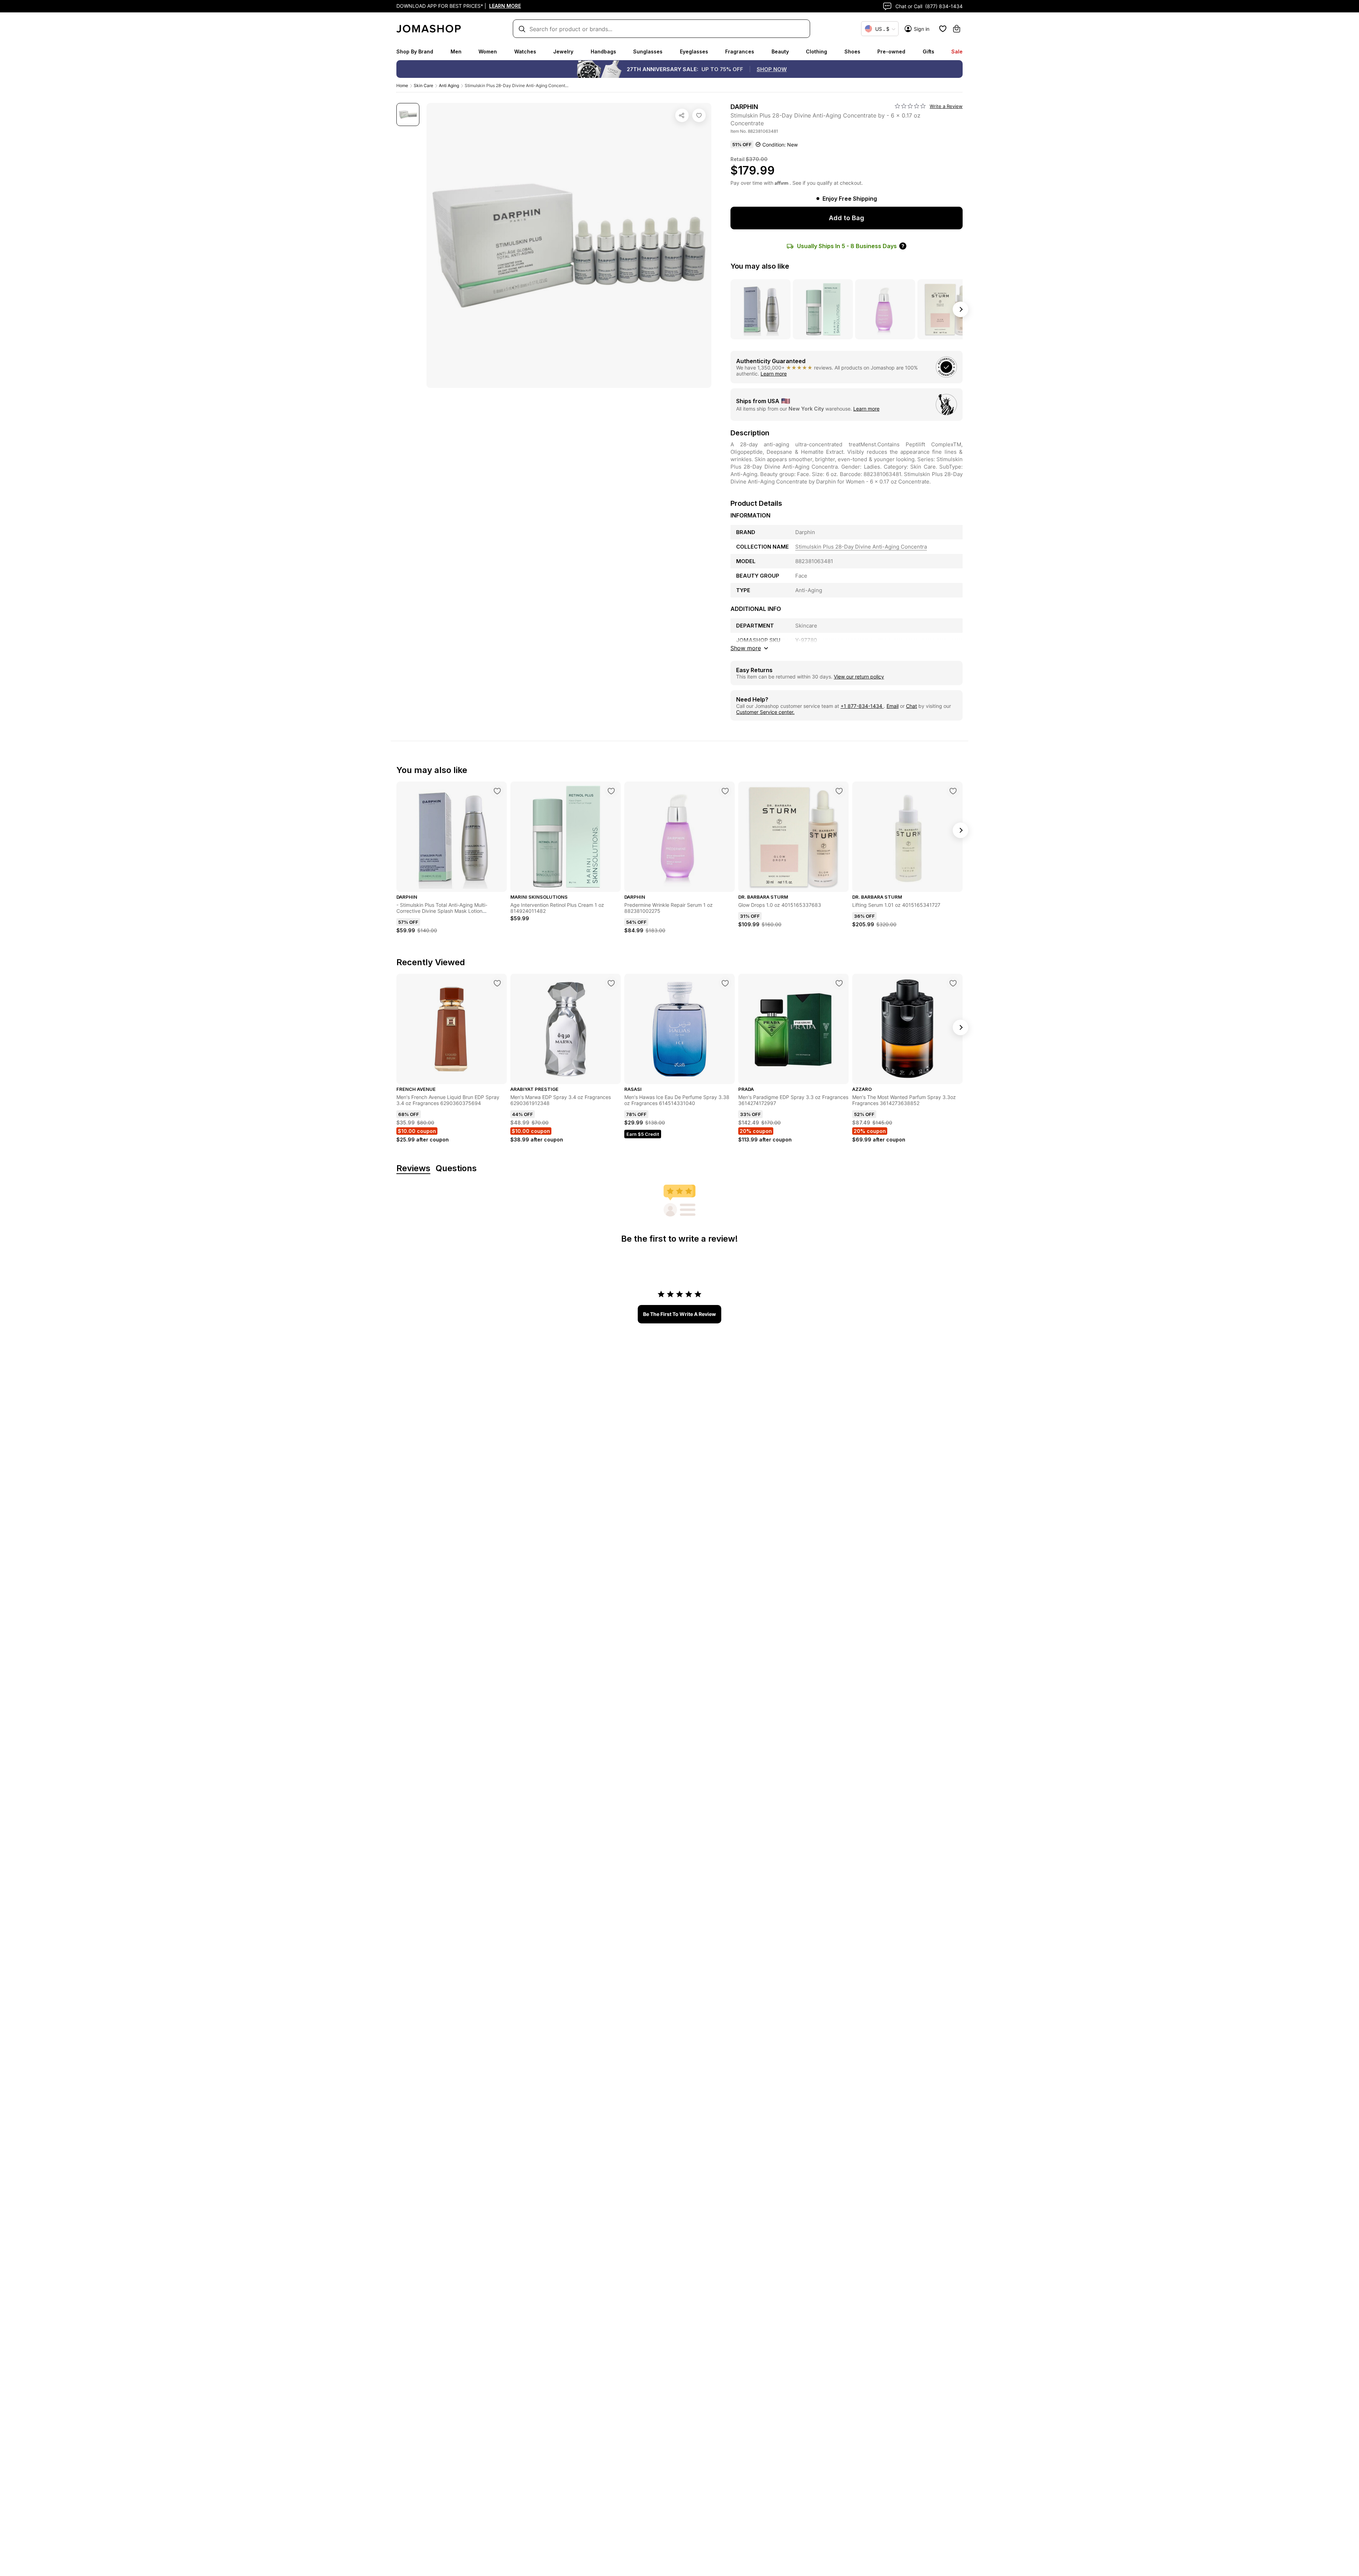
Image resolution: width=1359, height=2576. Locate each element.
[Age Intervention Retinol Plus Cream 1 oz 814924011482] (611, 791)
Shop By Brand (415, 51)
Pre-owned (891, 51)
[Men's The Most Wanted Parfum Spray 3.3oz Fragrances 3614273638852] (953, 983)
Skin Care (423, 85)
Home (402, 85)
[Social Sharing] (682, 115)
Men (456, 51)
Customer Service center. (765, 712)
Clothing (816, 51)
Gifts (928, 51)
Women (488, 51)
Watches (525, 51)
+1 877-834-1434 (862, 706)
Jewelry (563, 51)
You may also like (760, 266)
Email (893, 706)
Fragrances (740, 51)
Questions (456, 1169)
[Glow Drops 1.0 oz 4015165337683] (839, 791)
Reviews (413, 1169)
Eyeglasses (694, 51)
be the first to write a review (679, 1314)
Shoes (852, 51)
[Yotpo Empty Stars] (910, 106)
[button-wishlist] (943, 29)
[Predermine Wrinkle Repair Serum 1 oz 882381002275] (725, 791)
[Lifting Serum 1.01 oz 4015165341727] (953, 791)
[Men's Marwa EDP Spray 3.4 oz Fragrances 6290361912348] (611, 983)
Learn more (774, 374)
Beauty (780, 51)
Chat (911, 706)
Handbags (603, 51)
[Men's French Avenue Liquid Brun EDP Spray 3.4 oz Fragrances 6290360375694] (497, 983)
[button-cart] (957, 29)
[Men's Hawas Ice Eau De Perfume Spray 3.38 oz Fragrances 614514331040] (725, 983)
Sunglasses (648, 51)
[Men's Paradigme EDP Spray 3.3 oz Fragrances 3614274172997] (839, 983)
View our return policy (859, 677)
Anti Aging (449, 85)
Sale (957, 51)
